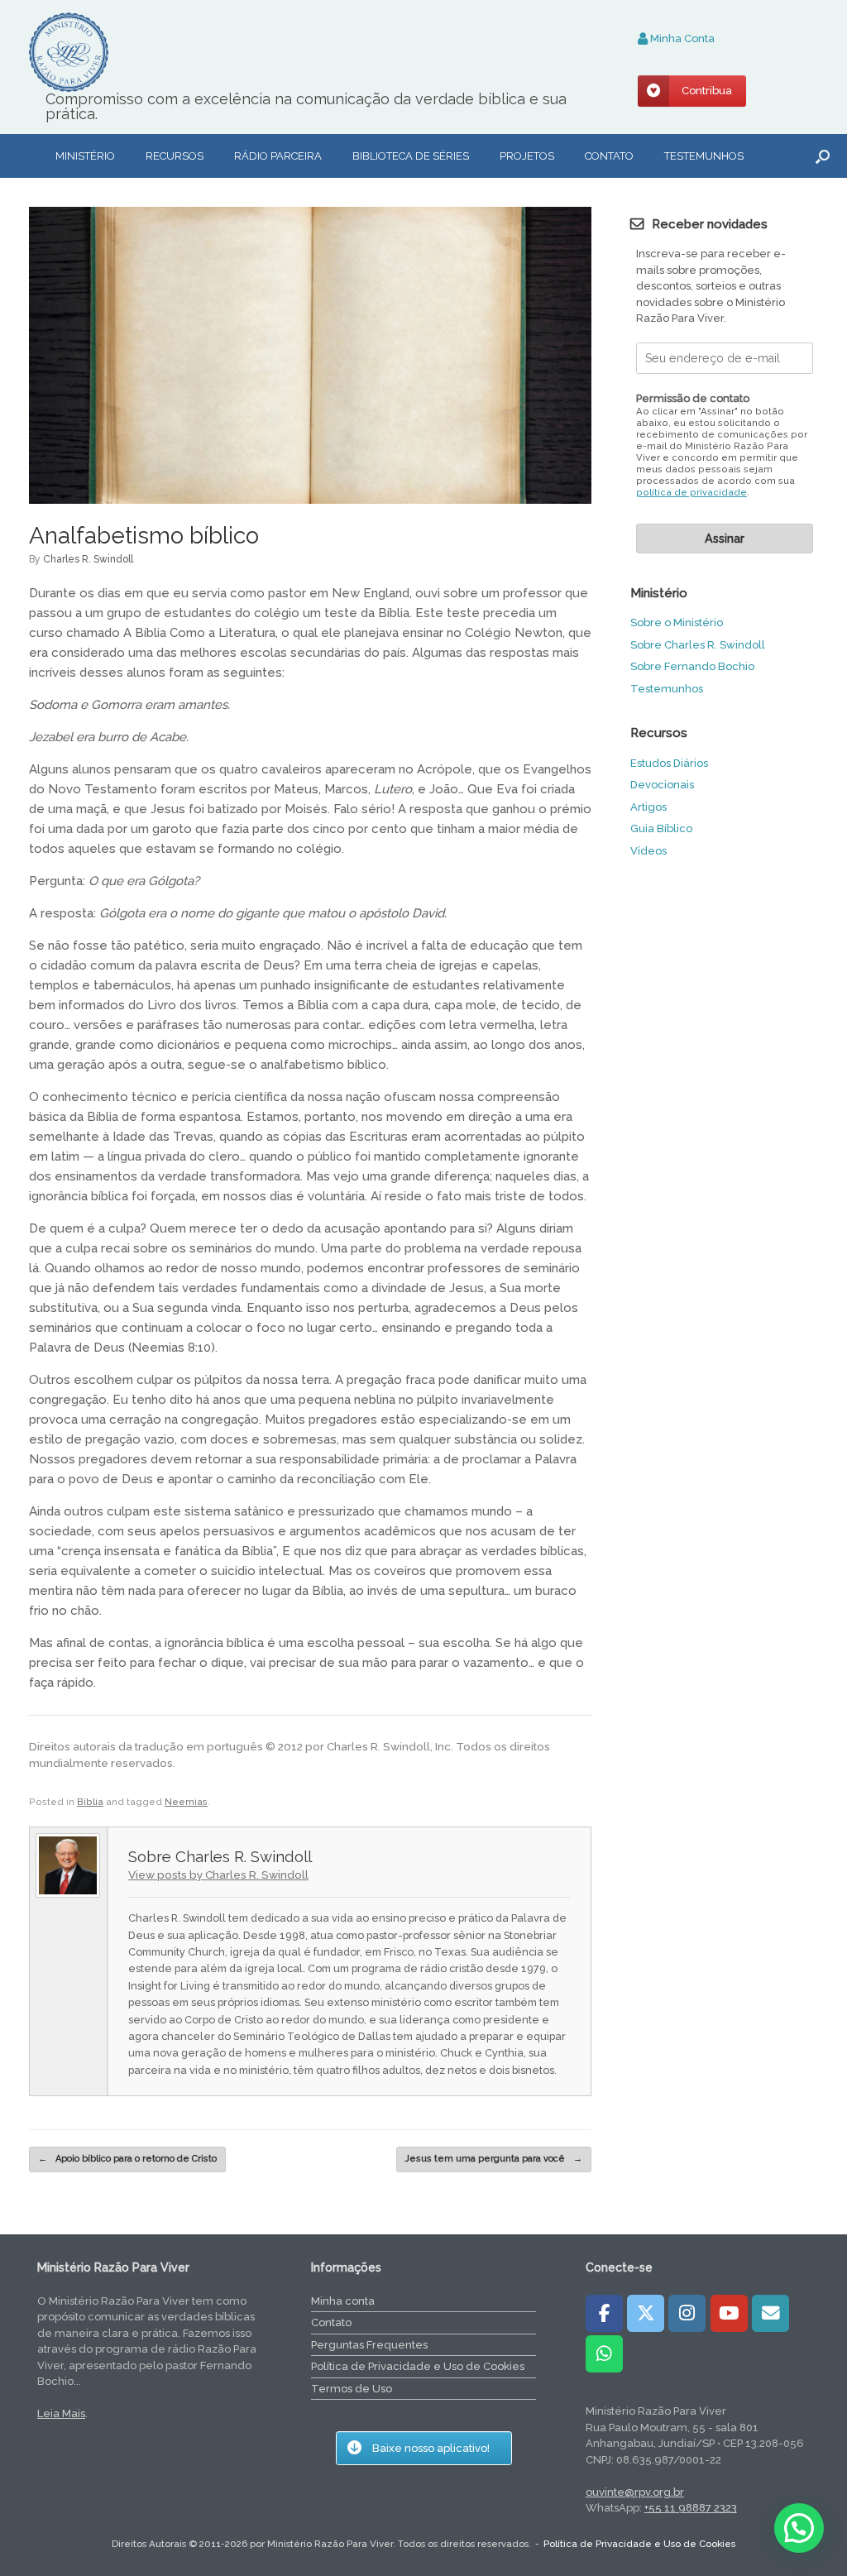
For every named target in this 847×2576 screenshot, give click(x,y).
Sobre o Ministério (677, 622)
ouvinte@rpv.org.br (635, 2492)
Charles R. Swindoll (88, 559)
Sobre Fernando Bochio (692, 666)
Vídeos (648, 851)
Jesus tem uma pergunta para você (494, 2159)
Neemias (186, 1802)
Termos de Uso (352, 2389)
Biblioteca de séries (411, 156)
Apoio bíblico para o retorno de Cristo (127, 2159)
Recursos (175, 156)
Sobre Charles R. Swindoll (698, 645)
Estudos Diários (669, 763)
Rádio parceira (278, 156)
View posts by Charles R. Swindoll (218, 1875)
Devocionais (662, 785)
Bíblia (90, 1802)
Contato (609, 156)
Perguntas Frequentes (369, 2345)
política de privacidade (691, 493)
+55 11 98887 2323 (691, 2508)
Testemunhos (704, 156)
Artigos (648, 807)
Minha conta (343, 2301)
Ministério (85, 156)
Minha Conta (681, 38)
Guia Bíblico (661, 828)
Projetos (527, 156)
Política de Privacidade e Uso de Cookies (418, 2366)
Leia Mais (61, 2413)
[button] (823, 156)
